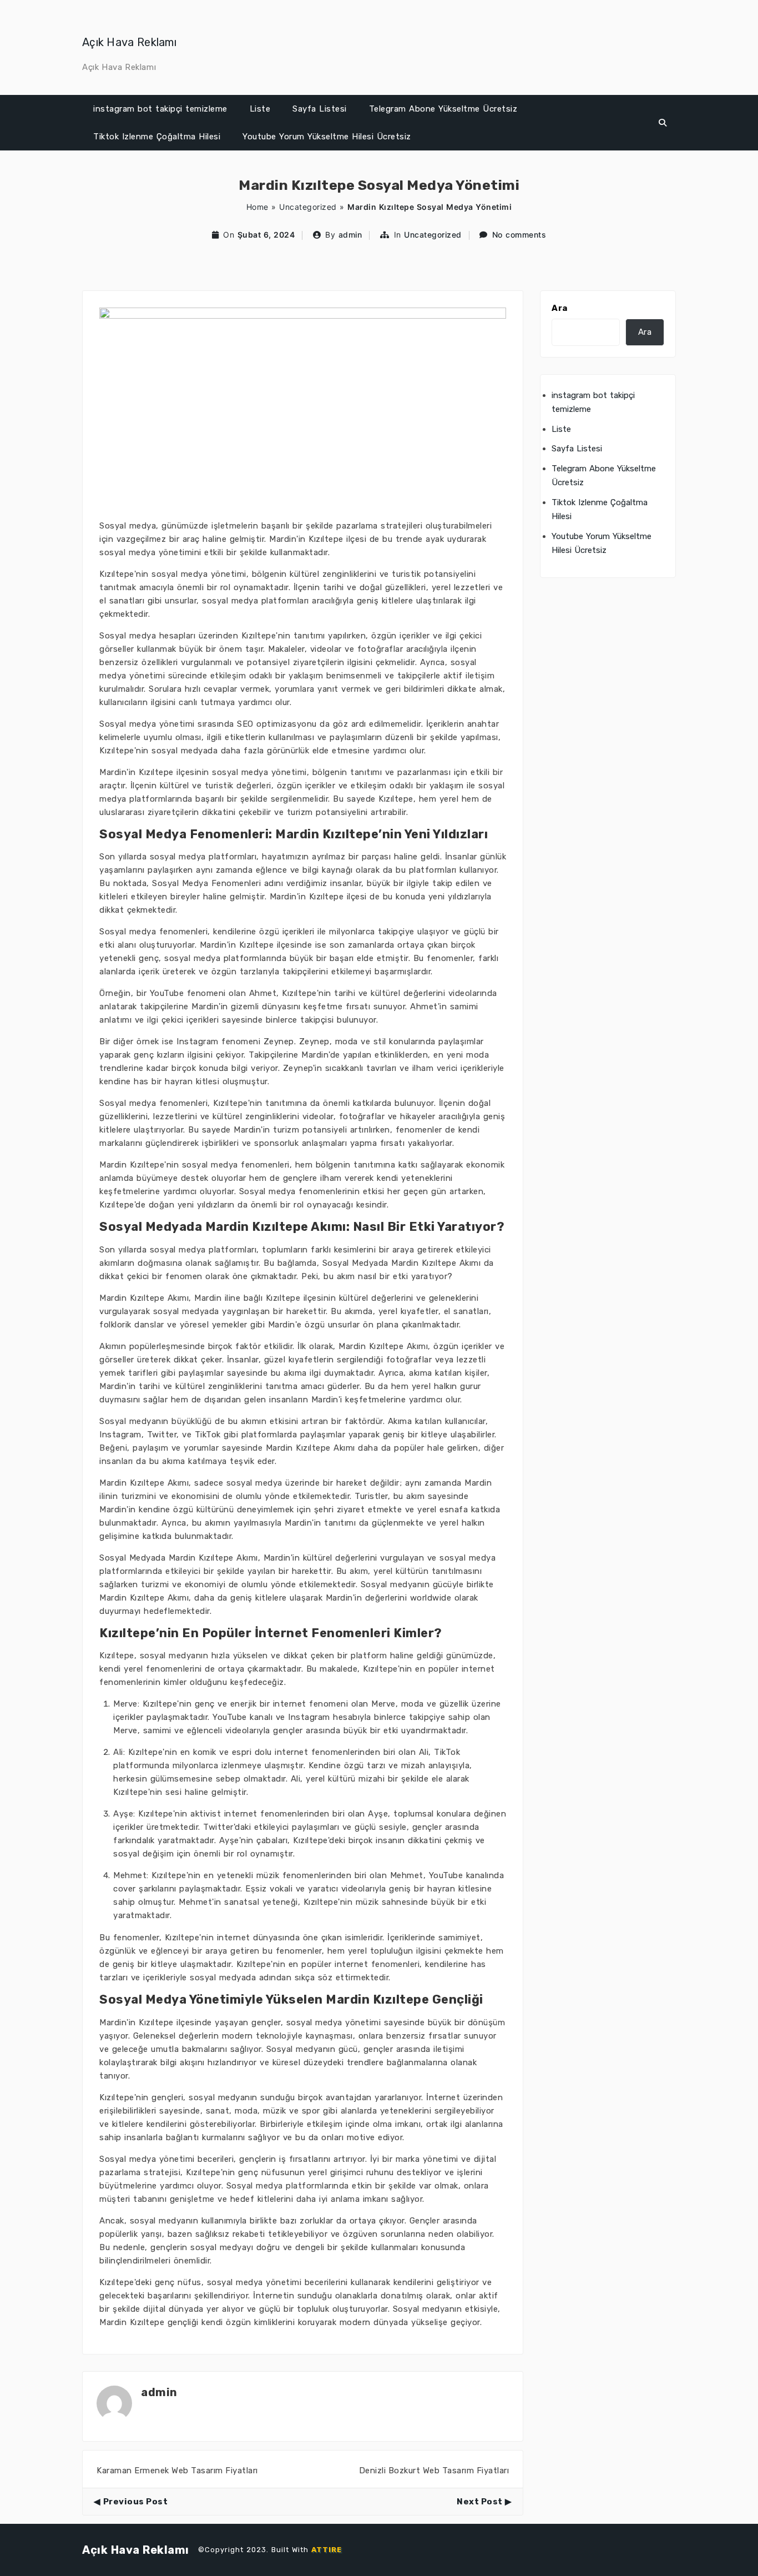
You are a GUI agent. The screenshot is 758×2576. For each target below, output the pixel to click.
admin (350, 235)
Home (257, 207)
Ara (560, 308)
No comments (519, 235)
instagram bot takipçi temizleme (160, 109)
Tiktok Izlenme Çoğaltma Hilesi (157, 137)
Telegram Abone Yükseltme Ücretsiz (443, 109)
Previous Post (135, 2502)
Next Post (480, 2502)
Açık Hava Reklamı (129, 42)
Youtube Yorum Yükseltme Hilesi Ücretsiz (327, 137)
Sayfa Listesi (320, 109)
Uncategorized (308, 207)
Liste (260, 109)
